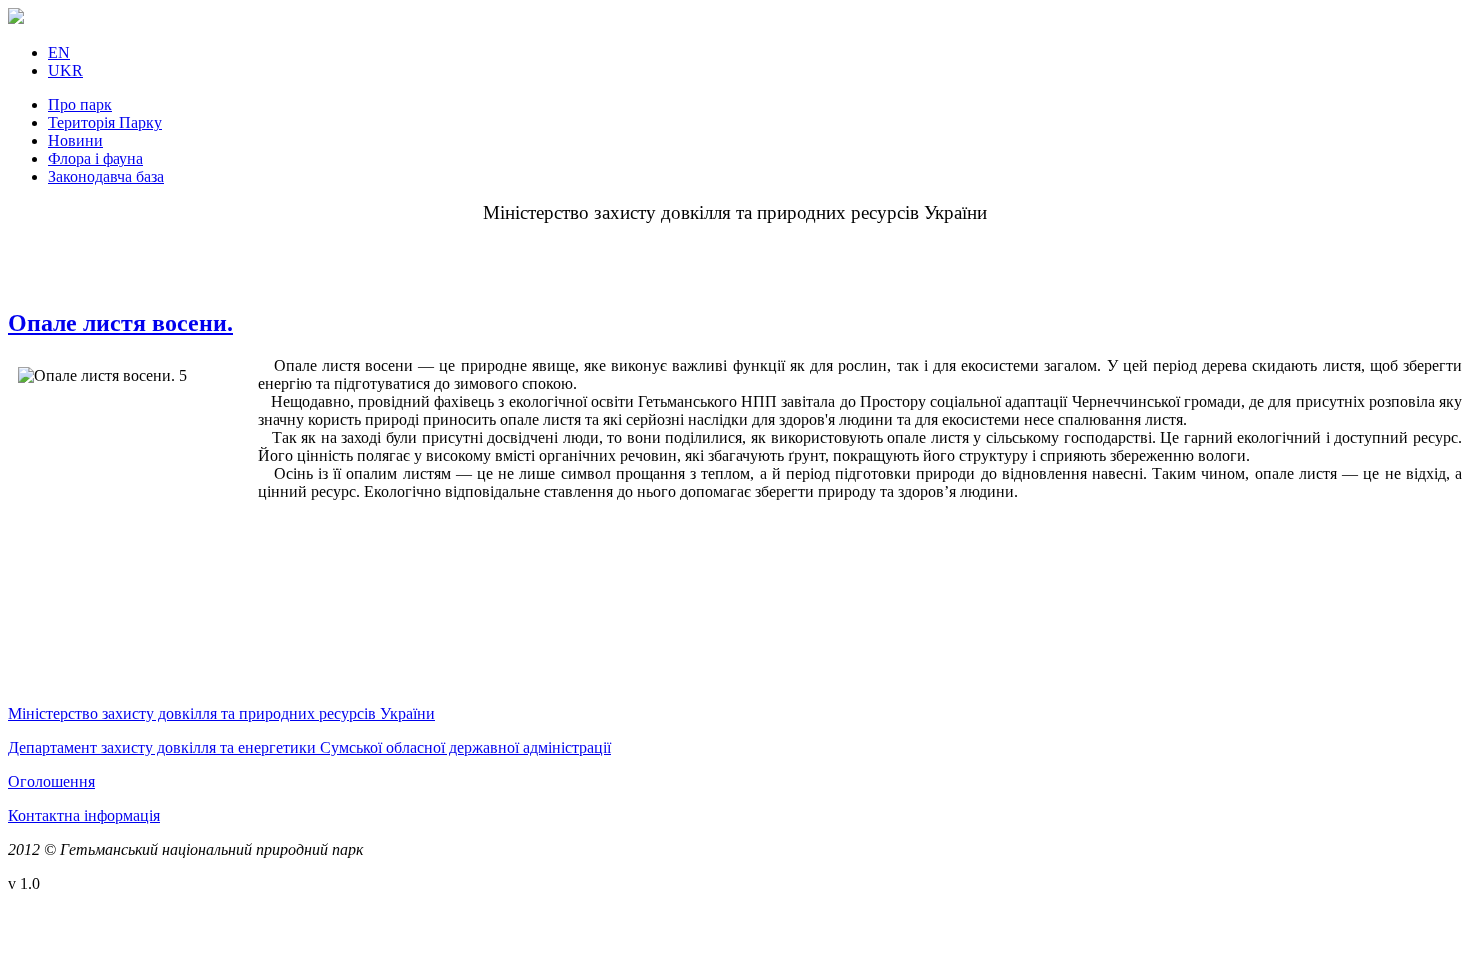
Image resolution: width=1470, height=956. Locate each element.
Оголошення (51, 781)
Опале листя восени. (120, 323)
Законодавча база (106, 176)
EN (59, 52)
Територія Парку (105, 122)
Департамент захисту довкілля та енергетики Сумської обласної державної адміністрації (309, 747)
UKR (65, 70)
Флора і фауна (95, 158)
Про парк (80, 104)
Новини (75, 140)
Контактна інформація (84, 815)
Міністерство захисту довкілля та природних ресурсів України (221, 713)
